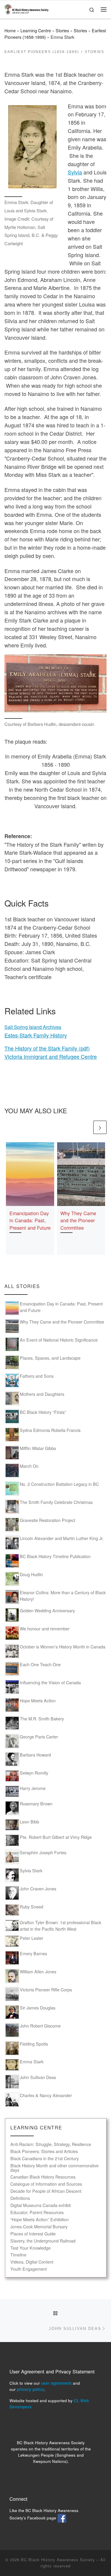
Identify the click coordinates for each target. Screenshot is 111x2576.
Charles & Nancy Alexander (46, 2095)
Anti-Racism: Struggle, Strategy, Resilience (51, 2144)
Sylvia (75, 172)
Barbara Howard (35, 1755)
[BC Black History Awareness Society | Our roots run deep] (26, 8)
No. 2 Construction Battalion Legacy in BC (59, 1484)
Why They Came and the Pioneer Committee (78, 1220)
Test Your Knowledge (30, 2248)
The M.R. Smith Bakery (42, 1719)
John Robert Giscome (40, 2026)
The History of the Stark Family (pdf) (47, 1048)
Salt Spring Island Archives (33, 1027)
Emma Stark (32, 2062)
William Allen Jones (38, 1972)
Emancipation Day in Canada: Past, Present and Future (30, 1220)
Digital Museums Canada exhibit (41, 2205)
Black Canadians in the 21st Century (45, 2159)
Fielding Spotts (34, 2044)
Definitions (20, 2198)
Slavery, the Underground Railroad (43, 2241)
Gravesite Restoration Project (48, 1520)
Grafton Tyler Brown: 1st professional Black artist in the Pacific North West (61, 1926)
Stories (62, 31)
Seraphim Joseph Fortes (43, 1852)
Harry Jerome (33, 1788)
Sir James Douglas (38, 2008)
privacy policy (31, 2389)
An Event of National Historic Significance (59, 1340)
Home (10, 31)
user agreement (56, 2383)
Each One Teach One (40, 1664)
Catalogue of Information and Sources (46, 2184)
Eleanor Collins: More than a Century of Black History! (63, 1596)
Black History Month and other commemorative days (54, 2168)
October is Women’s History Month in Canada (63, 1647)
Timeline (18, 2255)
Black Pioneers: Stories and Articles (44, 2151)
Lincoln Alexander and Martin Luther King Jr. (62, 1538)
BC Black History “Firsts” (43, 1412)
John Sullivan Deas (38, 2077)
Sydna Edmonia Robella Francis (50, 1430)
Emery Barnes (33, 1953)
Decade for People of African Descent (46, 2191)
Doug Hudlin (31, 1574)
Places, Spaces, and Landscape (50, 1358)
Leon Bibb (29, 1822)
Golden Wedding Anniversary (47, 1611)
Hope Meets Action (38, 1701)
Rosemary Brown (36, 1804)
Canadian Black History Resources (43, 2177)
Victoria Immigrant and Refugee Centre (51, 1056)
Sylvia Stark (31, 1871)
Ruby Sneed (32, 1907)
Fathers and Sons (37, 1376)
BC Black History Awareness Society (58, 2560)
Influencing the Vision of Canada (50, 1682)
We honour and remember (45, 1629)
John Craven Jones (38, 1889)
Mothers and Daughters (42, 1394)
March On (29, 1466)
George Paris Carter (39, 1737)
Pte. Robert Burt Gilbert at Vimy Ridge (56, 1837)
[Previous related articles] (85, 1127)
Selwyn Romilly (34, 1773)
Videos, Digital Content (32, 2262)
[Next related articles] (100, 1127)
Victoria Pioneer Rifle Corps (46, 1990)
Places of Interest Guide (33, 2234)
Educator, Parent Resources (37, 2212)
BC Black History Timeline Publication (55, 1556)
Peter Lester (32, 1938)
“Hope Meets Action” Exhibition (40, 2220)
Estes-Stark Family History (36, 1035)
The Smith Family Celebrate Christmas (56, 1502)
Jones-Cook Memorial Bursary (39, 2227)
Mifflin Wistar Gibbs (38, 1448)
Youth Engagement (29, 2269)
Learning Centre (36, 31)
